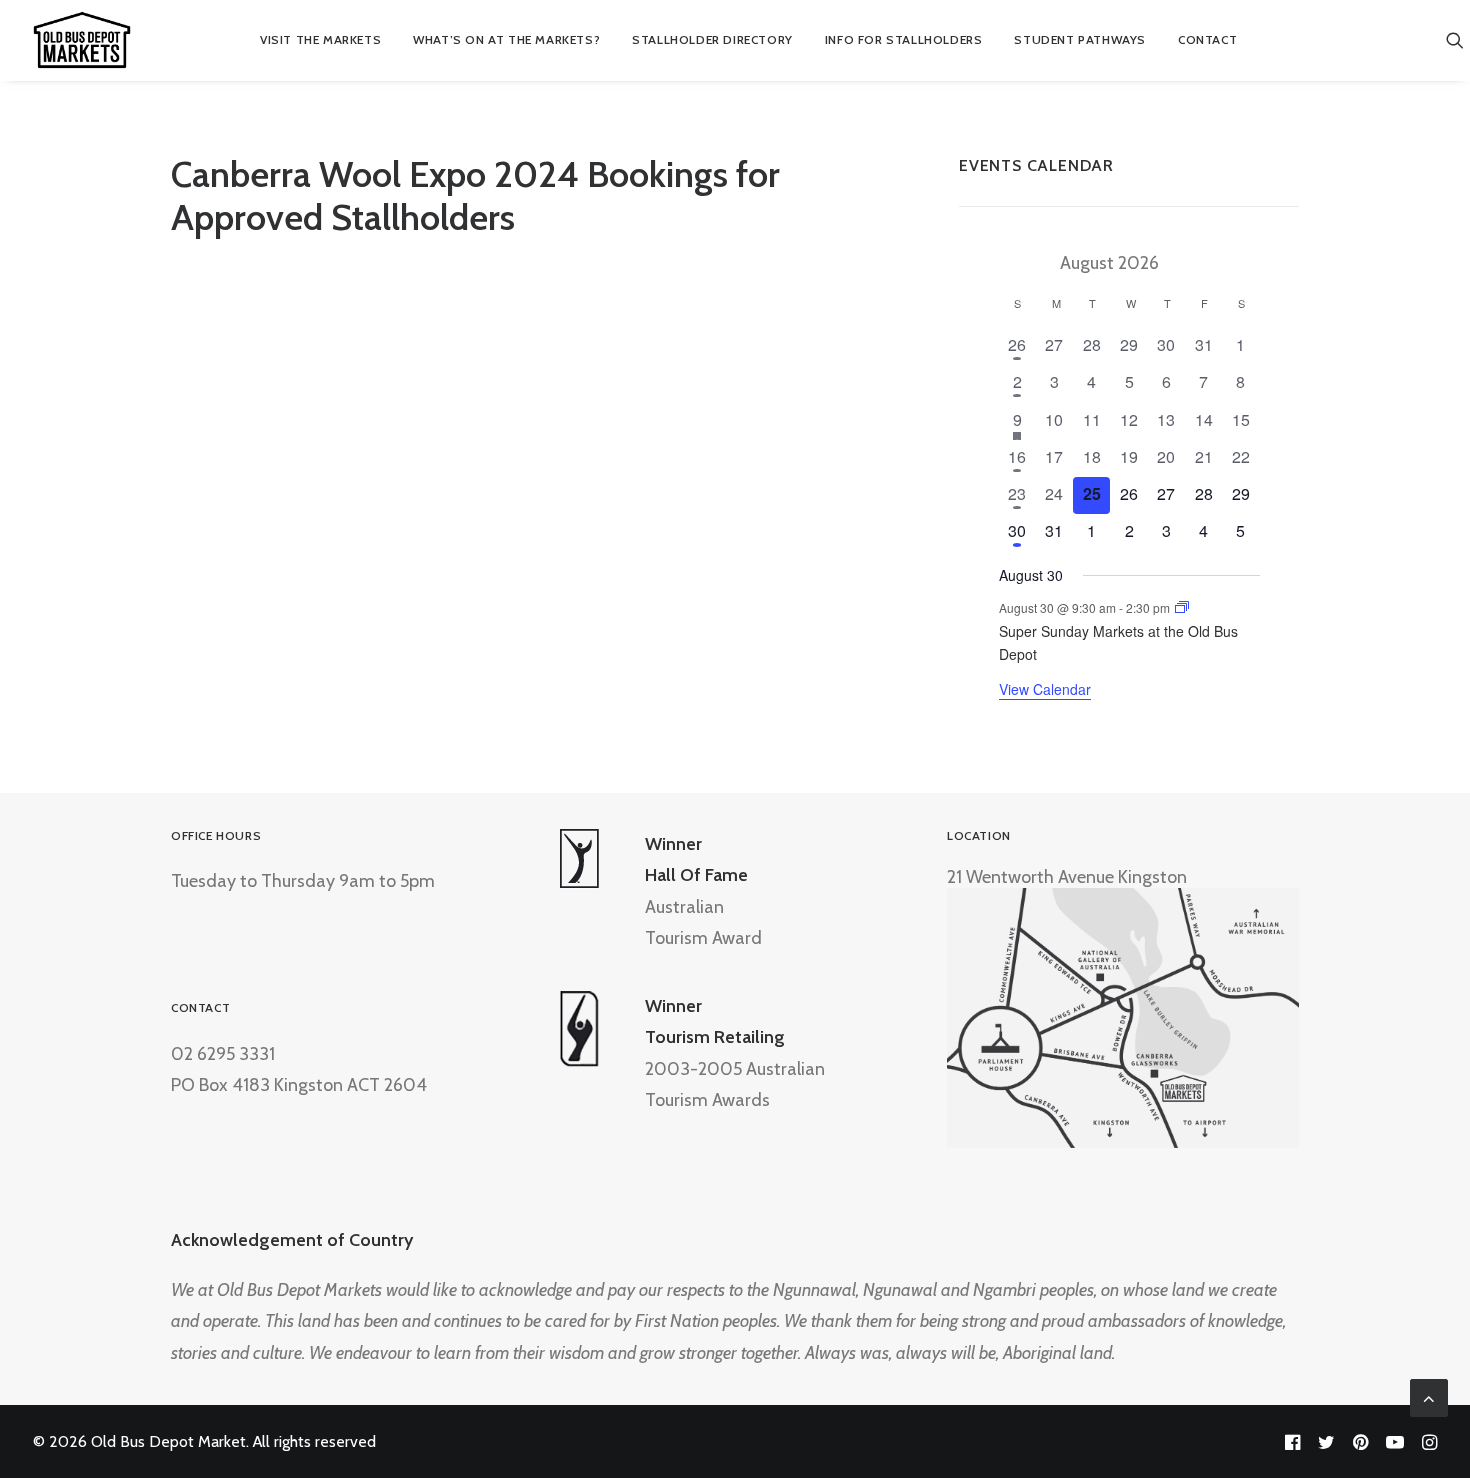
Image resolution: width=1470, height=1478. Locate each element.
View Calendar (1045, 689)
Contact (1207, 39)
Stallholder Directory (712, 39)
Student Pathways (1080, 39)
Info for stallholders (904, 39)
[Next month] (1206, 260)
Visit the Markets (320, 39)
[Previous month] (1014, 260)
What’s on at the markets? (506, 39)
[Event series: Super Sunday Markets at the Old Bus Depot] (1182, 607)
